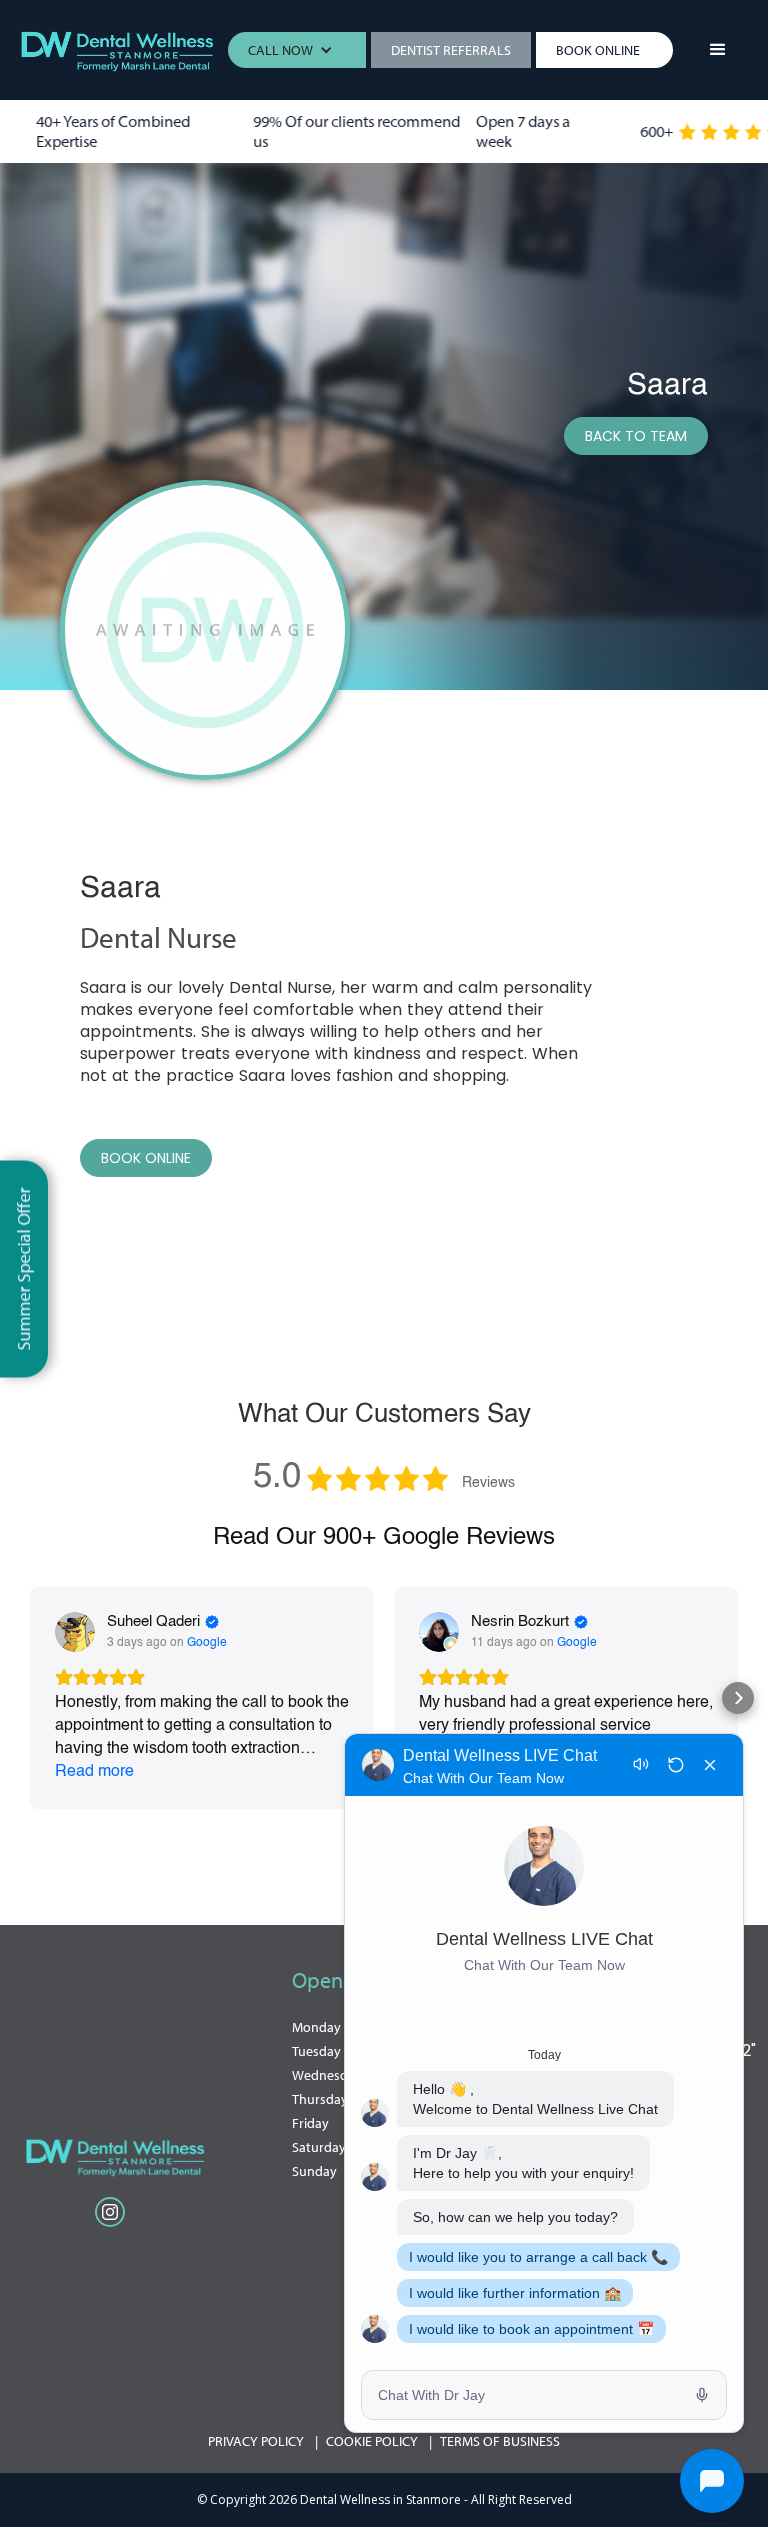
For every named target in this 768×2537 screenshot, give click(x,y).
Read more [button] (94, 1772)
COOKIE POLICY (372, 2441)
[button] (300, 50)
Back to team (636, 436)
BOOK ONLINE (598, 50)
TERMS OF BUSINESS (500, 2441)
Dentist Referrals (451, 50)
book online (146, 1158)
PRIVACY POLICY (256, 2441)
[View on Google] (75, 1632)
